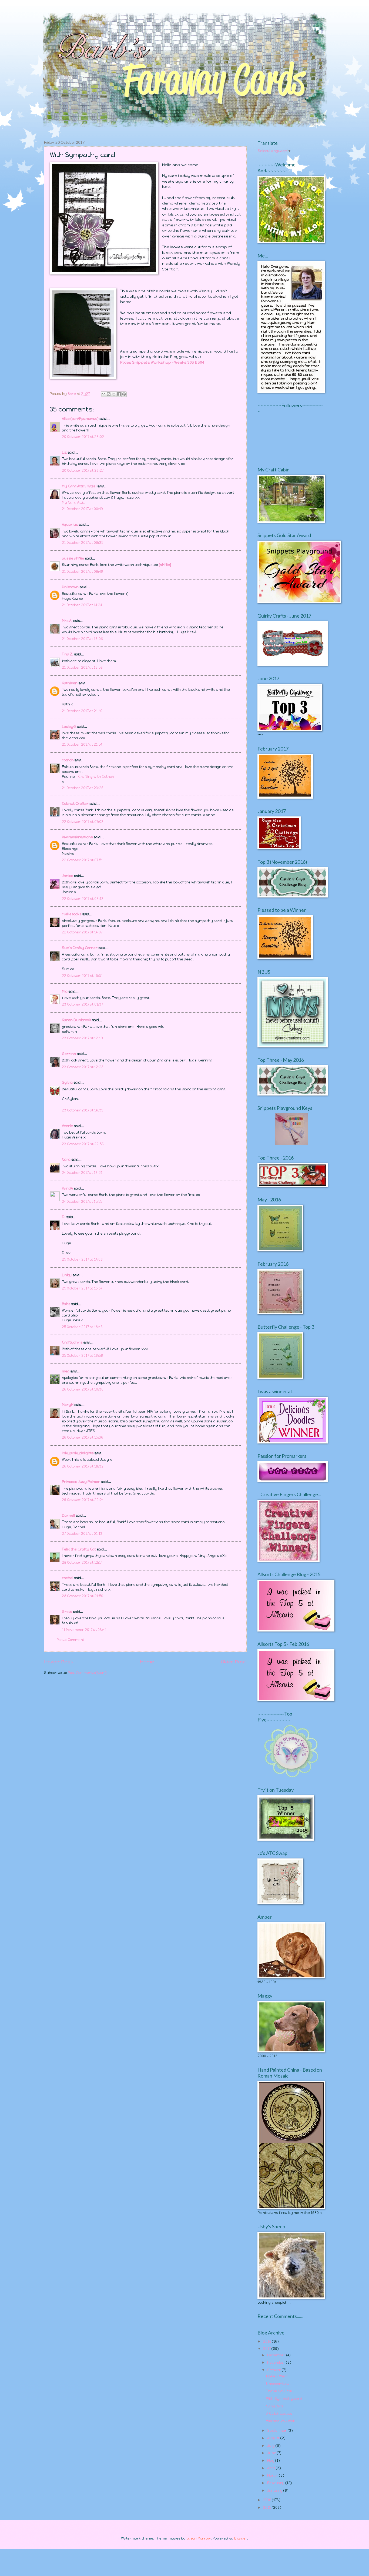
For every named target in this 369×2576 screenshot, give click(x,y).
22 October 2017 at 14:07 (82, 932)
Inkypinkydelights (78, 1453)
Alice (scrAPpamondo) (80, 419)
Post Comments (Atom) (87, 1673)
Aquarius (70, 525)
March (273, 2475)
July (271, 2446)
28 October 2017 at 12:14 (82, 1562)
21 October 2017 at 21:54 (82, 744)
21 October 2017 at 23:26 (83, 788)
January (275, 2490)
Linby (67, 1275)
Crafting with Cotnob (96, 777)
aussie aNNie (73, 558)
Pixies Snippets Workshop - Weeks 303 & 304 (162, 362)
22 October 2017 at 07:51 (82, 860)
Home (147, 1662)
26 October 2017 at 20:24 (83, 1500)
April (271, 2468)
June (272, 2453)
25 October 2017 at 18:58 (82, 1356)
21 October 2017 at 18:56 (82, 667)
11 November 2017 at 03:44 (84, 1630)
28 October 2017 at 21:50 (83, 1596)
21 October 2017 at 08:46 (82, 572)
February (276, 2483)
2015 (267, 2508)
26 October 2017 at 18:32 (83, 1466)
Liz (64, 452)
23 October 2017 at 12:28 (83, 1067)
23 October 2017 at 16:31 (82, 1110)
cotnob (68, 760)
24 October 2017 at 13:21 (82, 1173)
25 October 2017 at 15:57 (82, 1288)
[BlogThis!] (109, 394)
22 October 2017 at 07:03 (83, 822)
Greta (67, 1612)
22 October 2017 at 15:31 (82, 976)
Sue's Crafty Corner (80, 948)
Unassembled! (278, 2384)
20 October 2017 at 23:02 (83, 437)
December (277, 2355)
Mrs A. (67, 621)
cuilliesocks (72, 914)
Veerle (67, 1126)
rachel (68, 1578)
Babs (66, 1304)
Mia (65, 991)
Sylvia (68, 1082)
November (277, 2362)
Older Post (234, 1662)
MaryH (68, 1405)
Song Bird (274, 2406)
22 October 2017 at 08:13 (83, 899)
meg (66, 1371)
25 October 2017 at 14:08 (82, 1259)
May (271, 2461)
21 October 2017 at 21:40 (82, 711)
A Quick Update (279, 2413)
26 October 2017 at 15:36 (83, 1437)
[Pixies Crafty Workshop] (291, 1144)
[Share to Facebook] (119, 394)
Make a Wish (277, 2376)
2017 (267, 2349)
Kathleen (70, 683)
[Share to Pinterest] (124, 394)
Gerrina (69, 1054)
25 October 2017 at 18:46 (82, 1327)
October (274, 2370)
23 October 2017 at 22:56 (83, 1144)
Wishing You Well (280, 2421)
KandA (67, 1188)
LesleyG (69, 727)
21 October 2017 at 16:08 (82, 639)
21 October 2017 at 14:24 (82, 605)
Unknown (70, 587)
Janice (68, 876)
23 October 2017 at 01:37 (82, 1004)
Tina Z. (68, 654)
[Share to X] (114, 394)
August (274, 2438)
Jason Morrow (199, 2538)
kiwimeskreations (77, 837)
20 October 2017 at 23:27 (83, 470)
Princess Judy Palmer (81, 1482)
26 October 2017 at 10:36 (83, 1389)
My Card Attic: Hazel (79, 486)
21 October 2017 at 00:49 (82, 509)
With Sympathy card (284, 2399)
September (277, 2431)
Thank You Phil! (279, 2391)
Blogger (241, 2538)
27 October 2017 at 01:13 (82, 1534)
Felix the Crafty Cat (79, 1549)
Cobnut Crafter (75, 804)
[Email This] (103, 394)
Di (64, 1217)
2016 (268, 2500)
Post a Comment (70, 1640)
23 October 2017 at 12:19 (82, 1038)
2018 (268, 2341)
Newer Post (58, 1662)
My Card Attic (73, 502)
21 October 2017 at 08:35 (83, 543)
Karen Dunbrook (76, 1020)
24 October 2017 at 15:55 (82, 1202)
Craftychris (72, 1342)
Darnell (68, 1515)
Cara (66, 1159)
